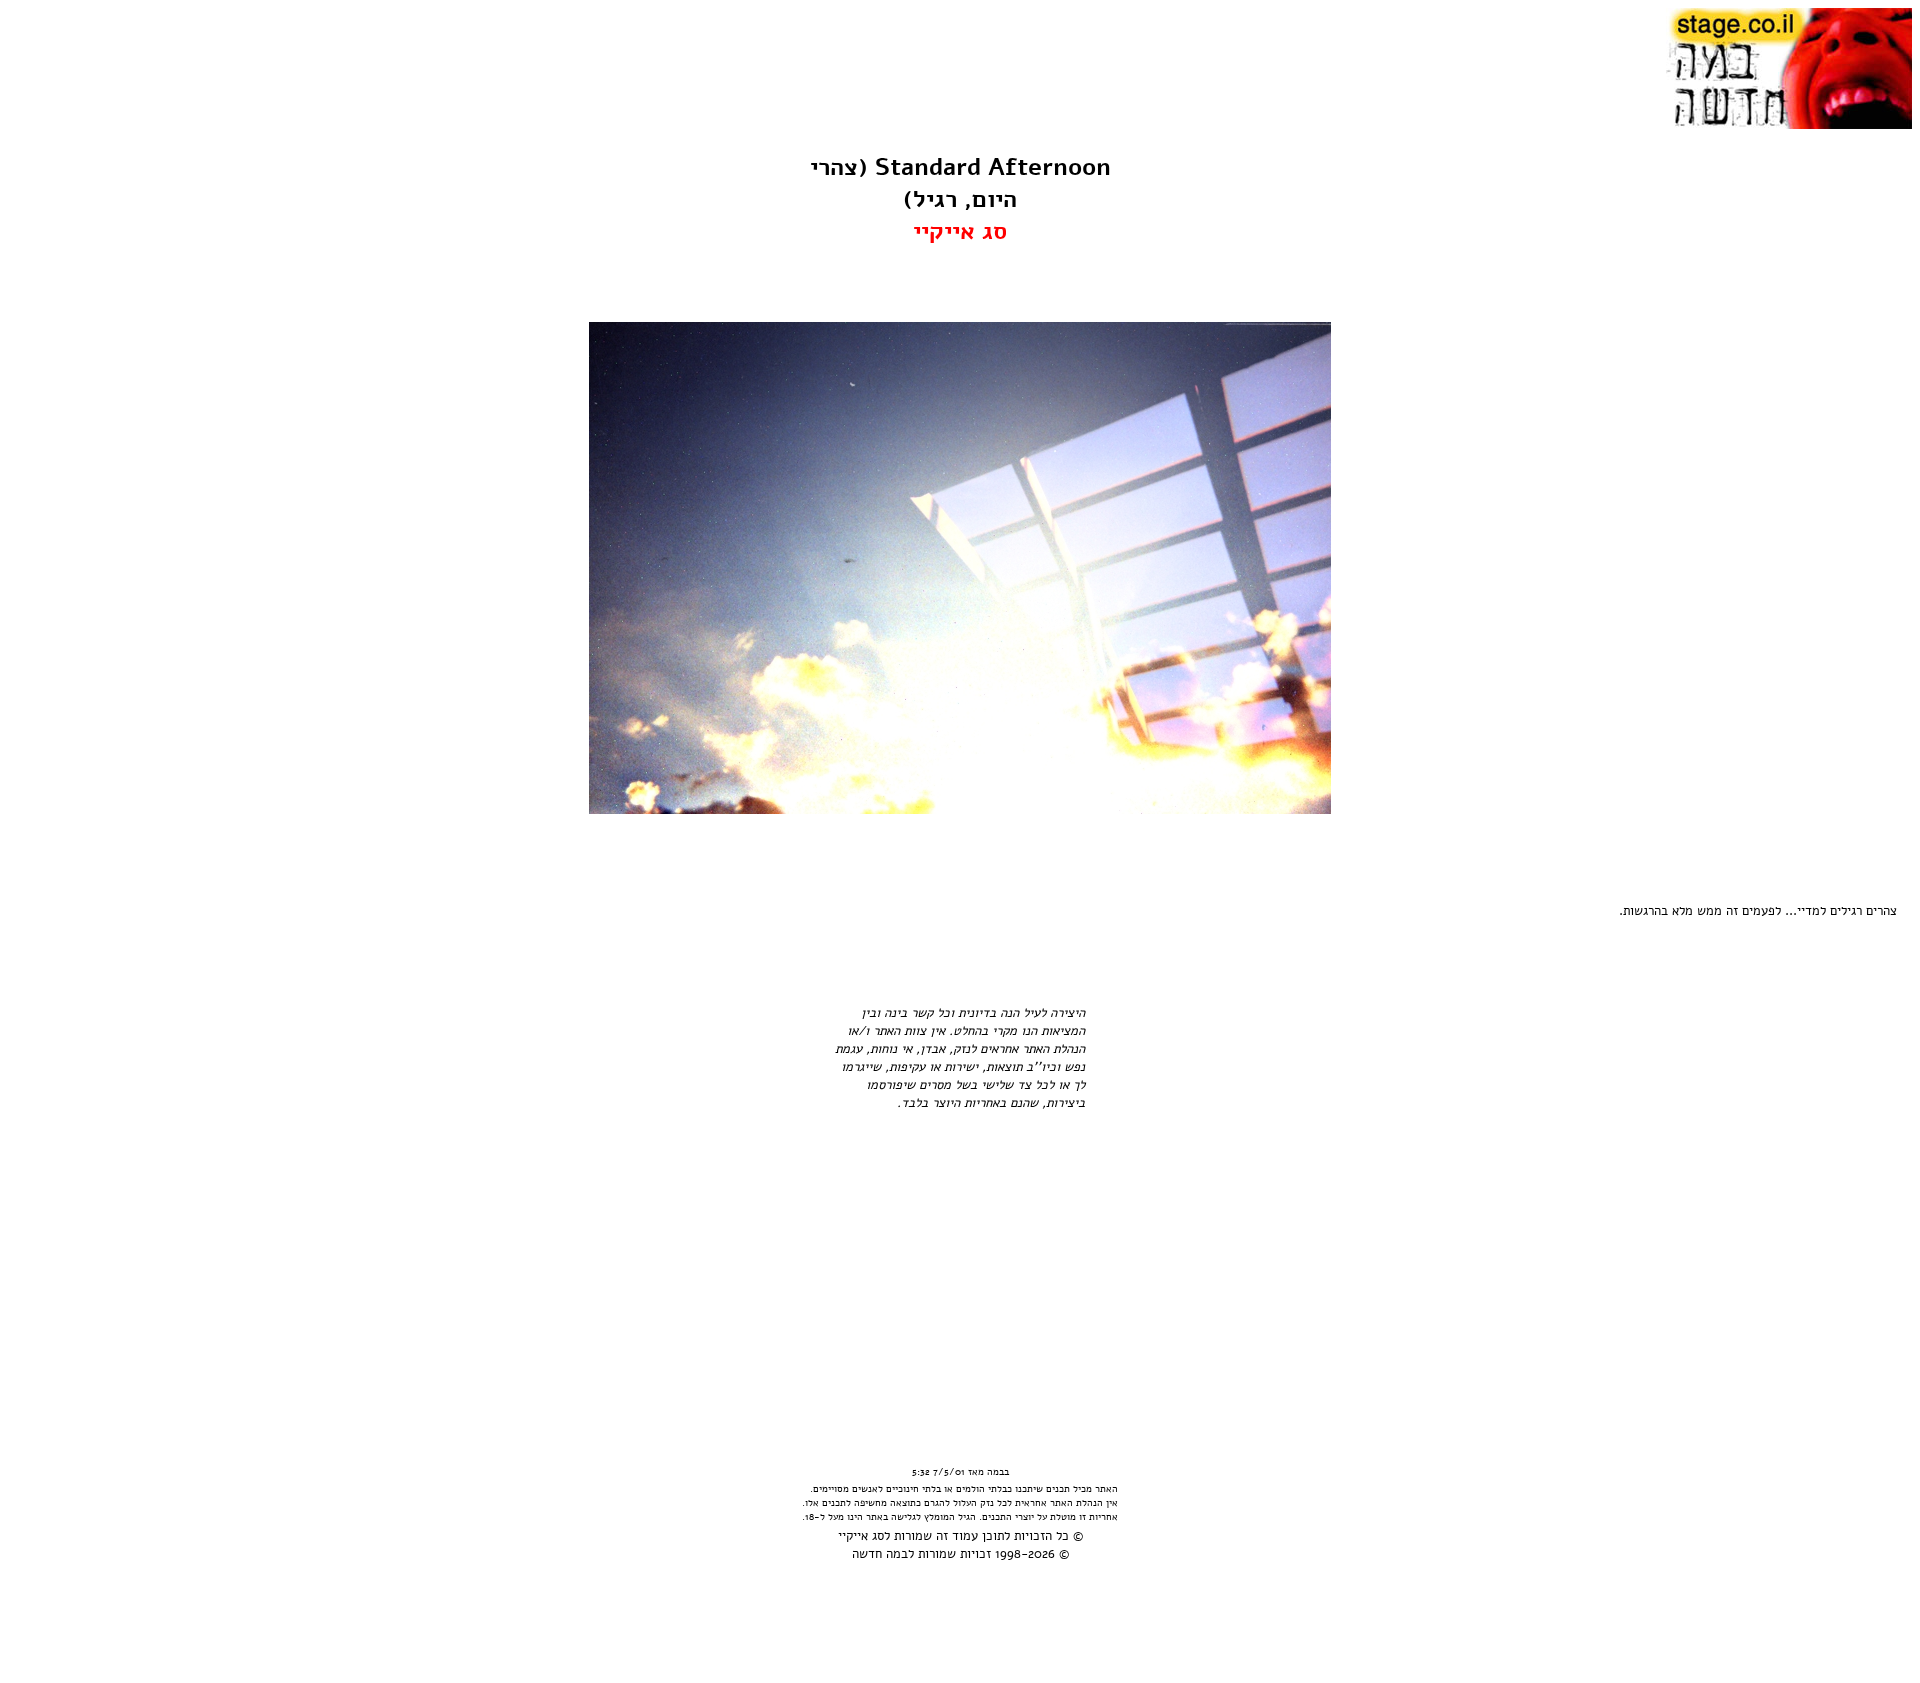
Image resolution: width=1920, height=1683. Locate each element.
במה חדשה (880, 1554)
